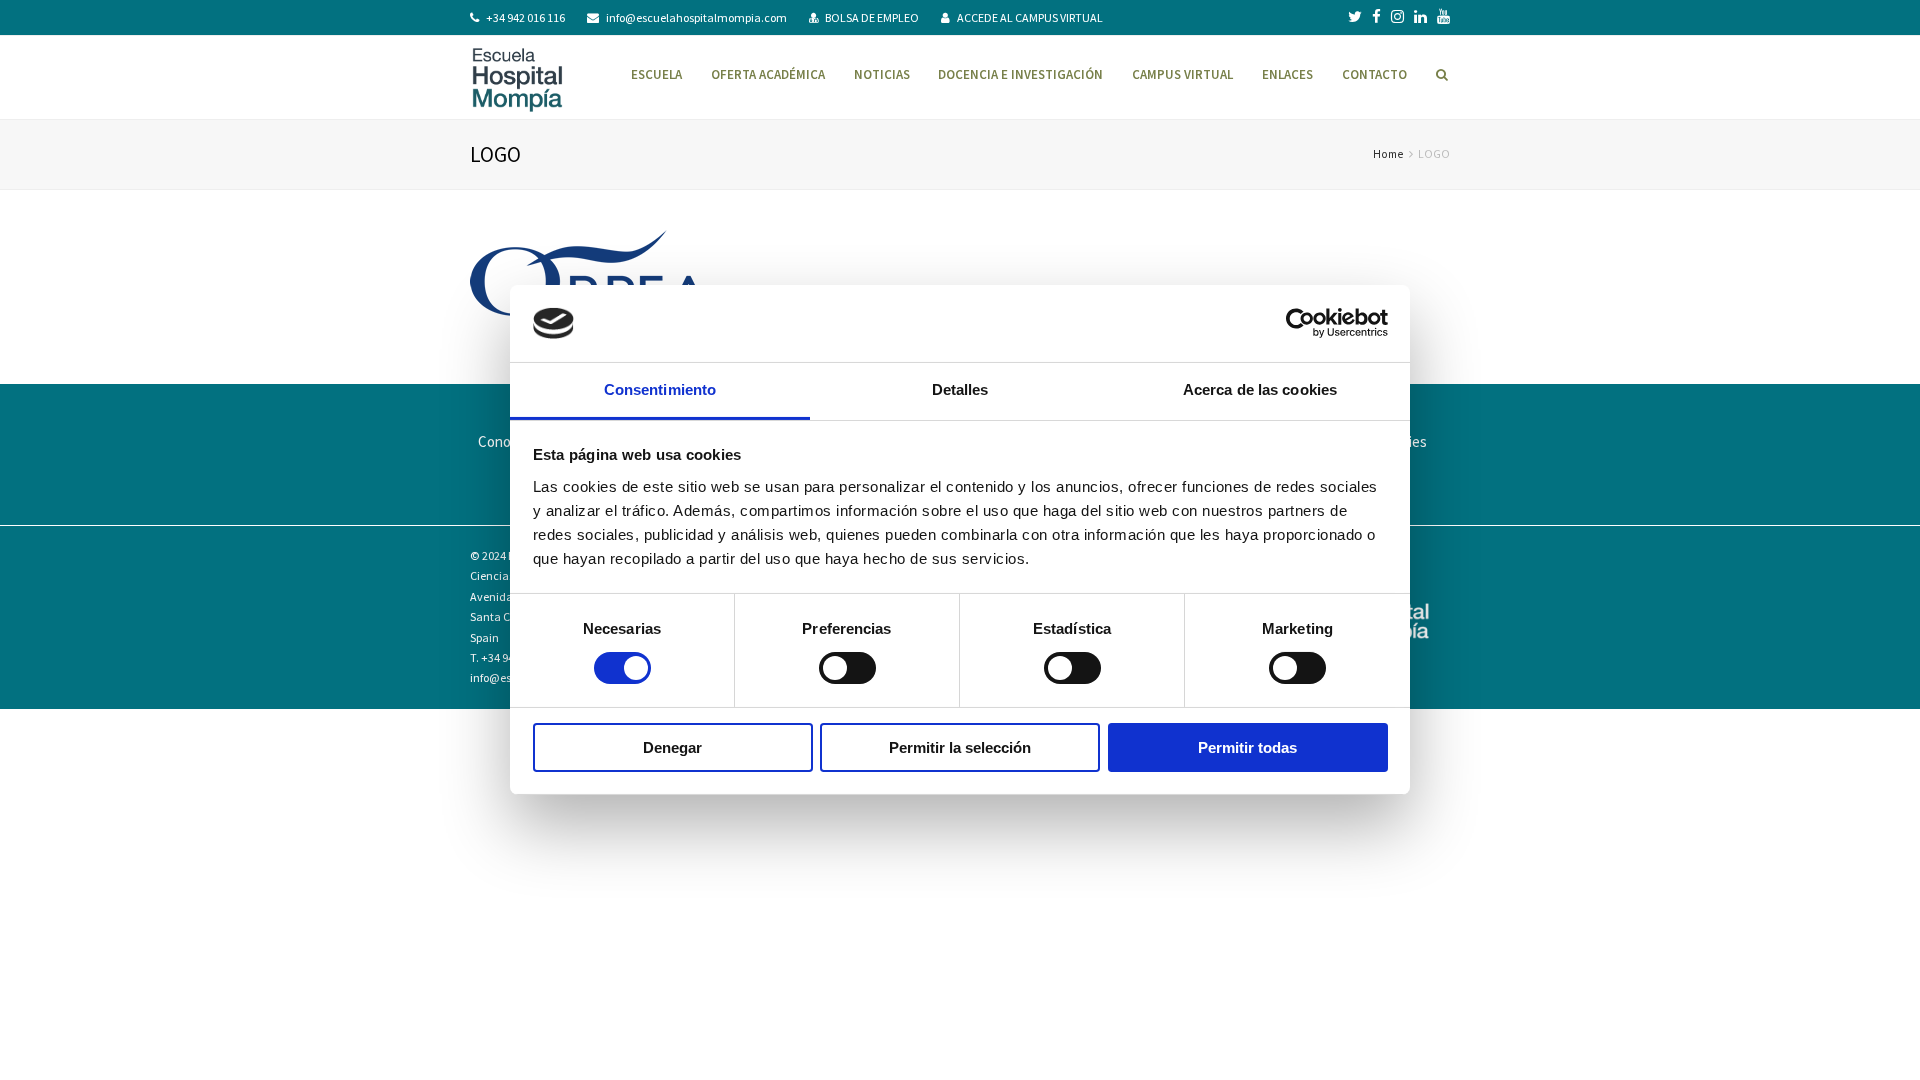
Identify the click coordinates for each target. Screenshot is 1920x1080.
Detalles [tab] (960, 389)
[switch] (847, 668)
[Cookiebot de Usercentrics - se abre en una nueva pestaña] (1300, 323)
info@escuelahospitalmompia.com (696, 17)
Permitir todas (1247, 747)
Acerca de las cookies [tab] (1260, 389)
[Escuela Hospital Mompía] (517, 77)
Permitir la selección (960, 747)
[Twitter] (1355, 17)
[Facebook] (1376, 17)
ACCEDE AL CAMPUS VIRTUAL (1030, 17)
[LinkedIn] (1420, 17)
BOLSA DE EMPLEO (872, 17)
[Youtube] (1443, 17)
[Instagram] (1397, 17)
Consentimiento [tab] (660, 389)
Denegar (672, 747)
